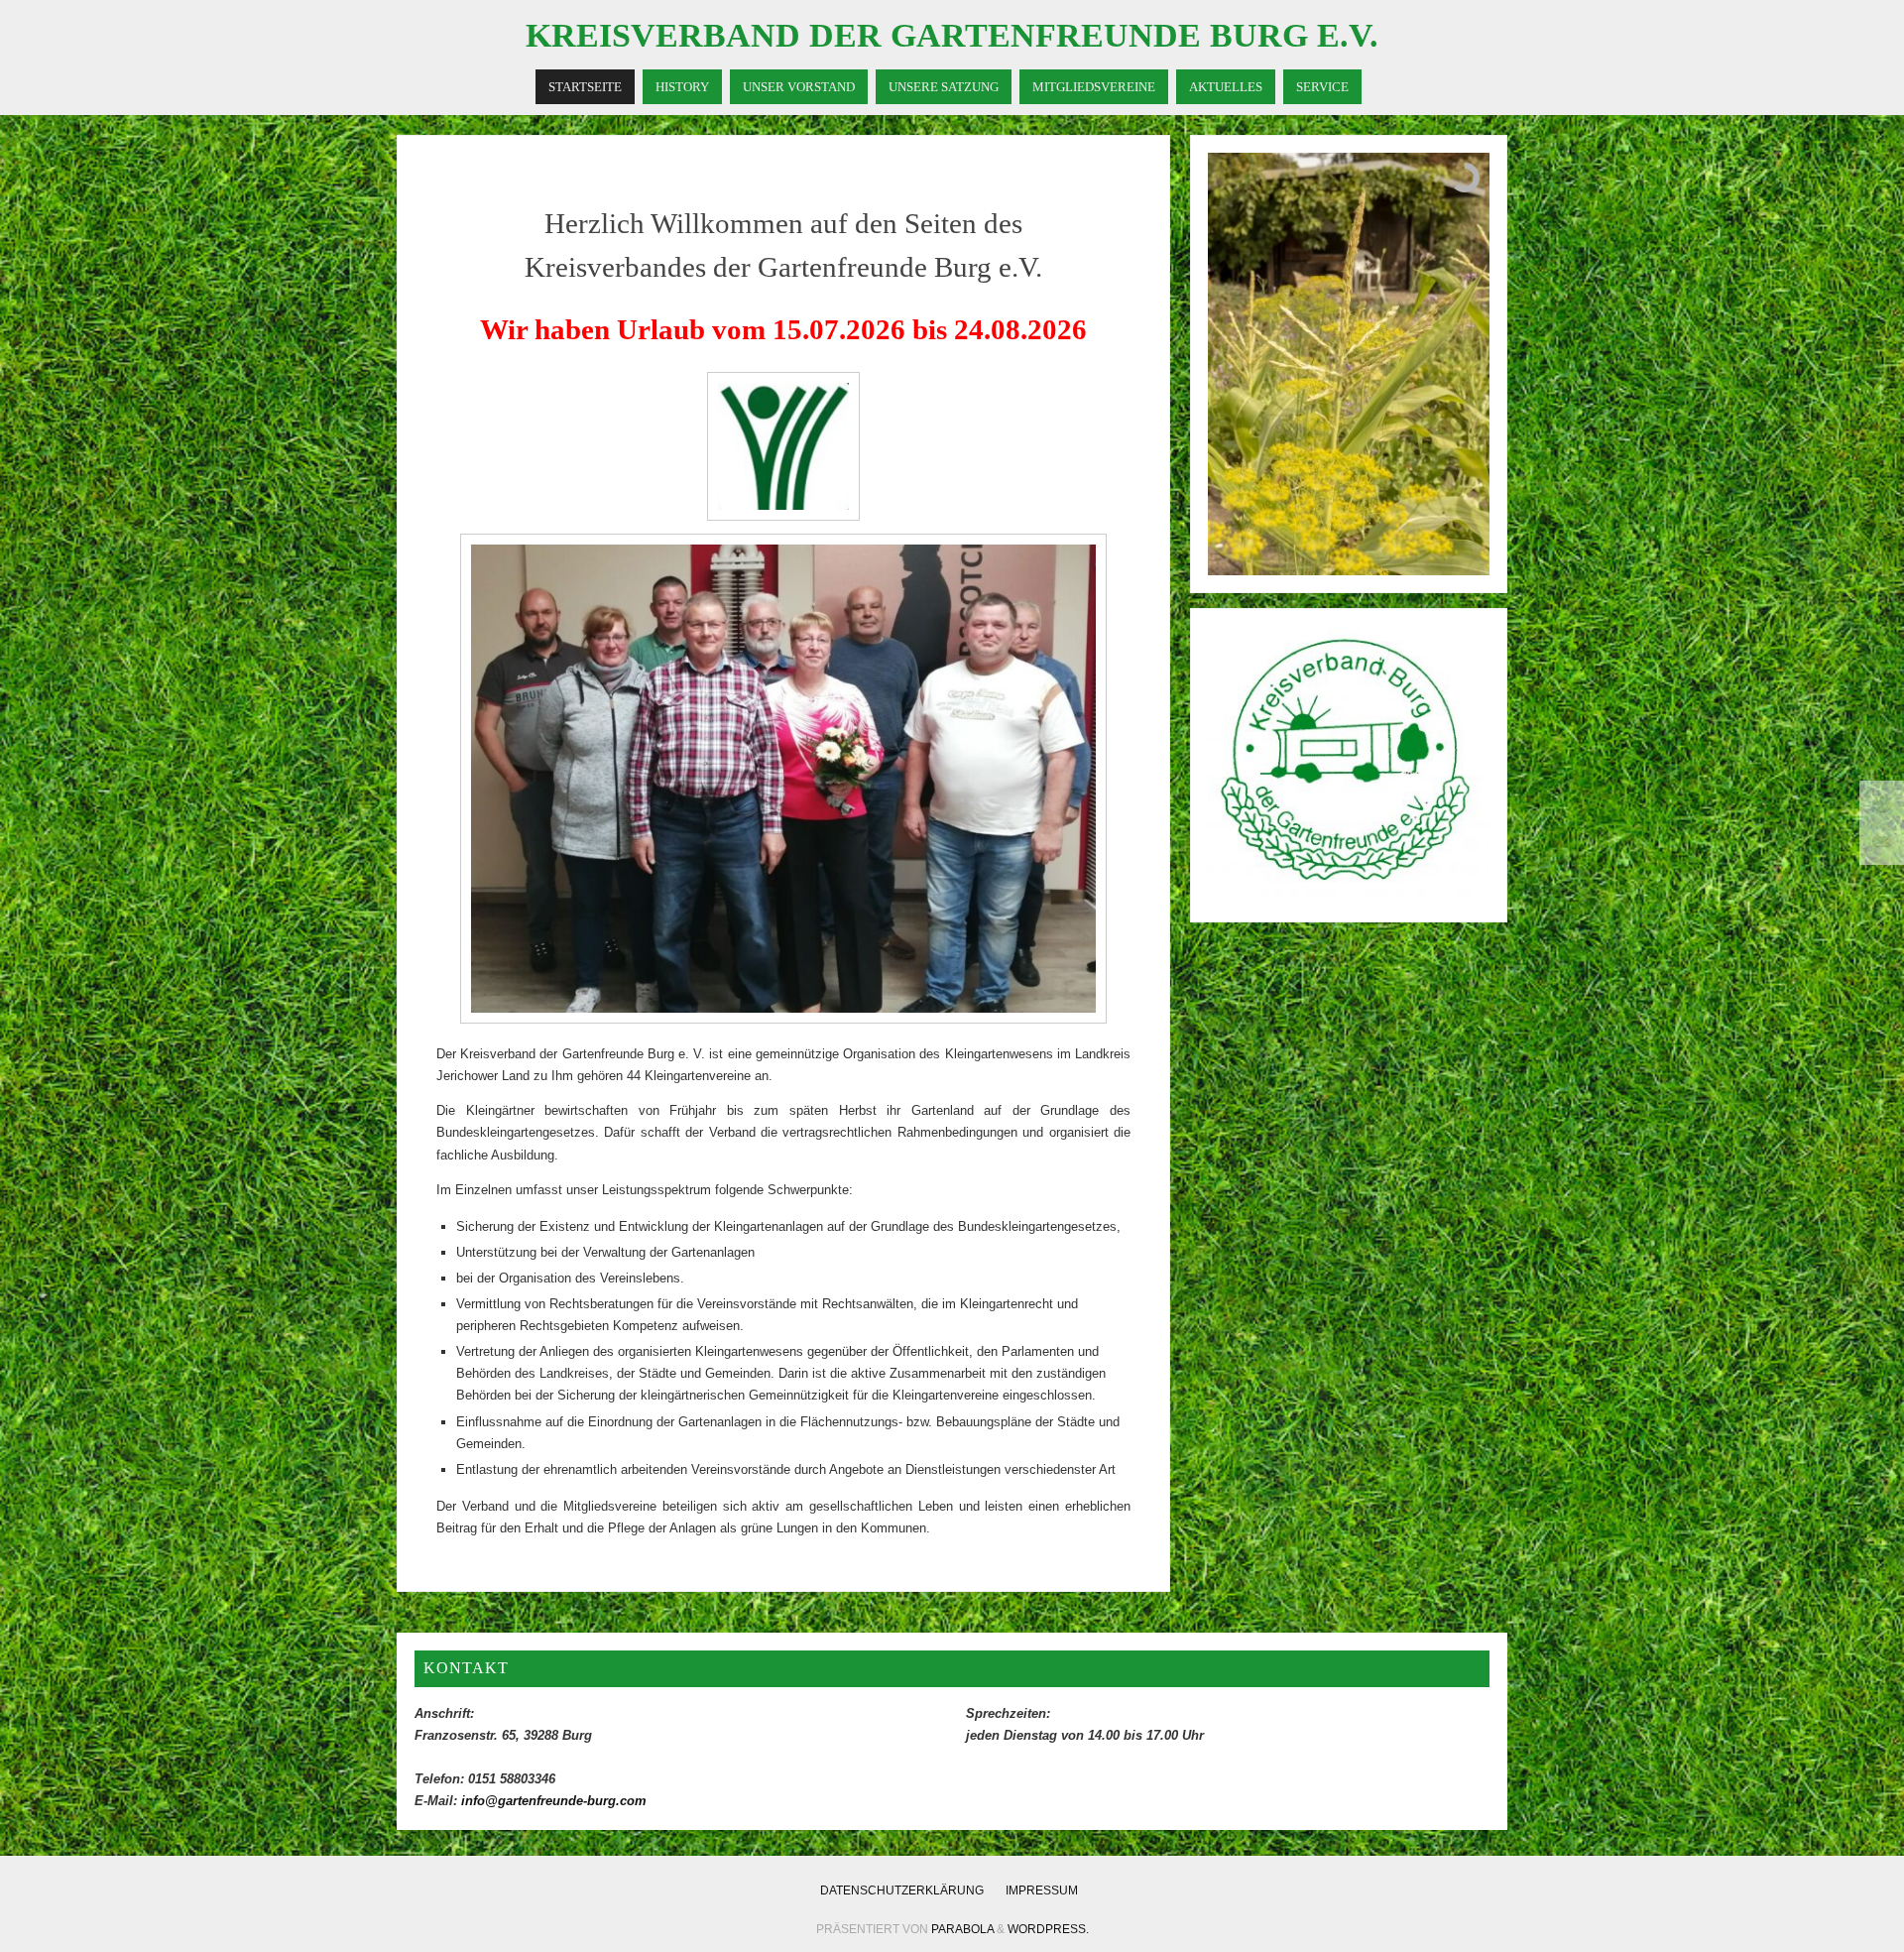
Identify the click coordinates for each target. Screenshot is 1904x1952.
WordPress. (1048, 1929)
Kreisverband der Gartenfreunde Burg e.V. (952, 36)
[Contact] (1882, 842)
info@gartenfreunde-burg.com (554, 1801)
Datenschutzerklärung (902, 1890)
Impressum (1042, 1890)
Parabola (962, 1929)
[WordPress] (1882, 803)
